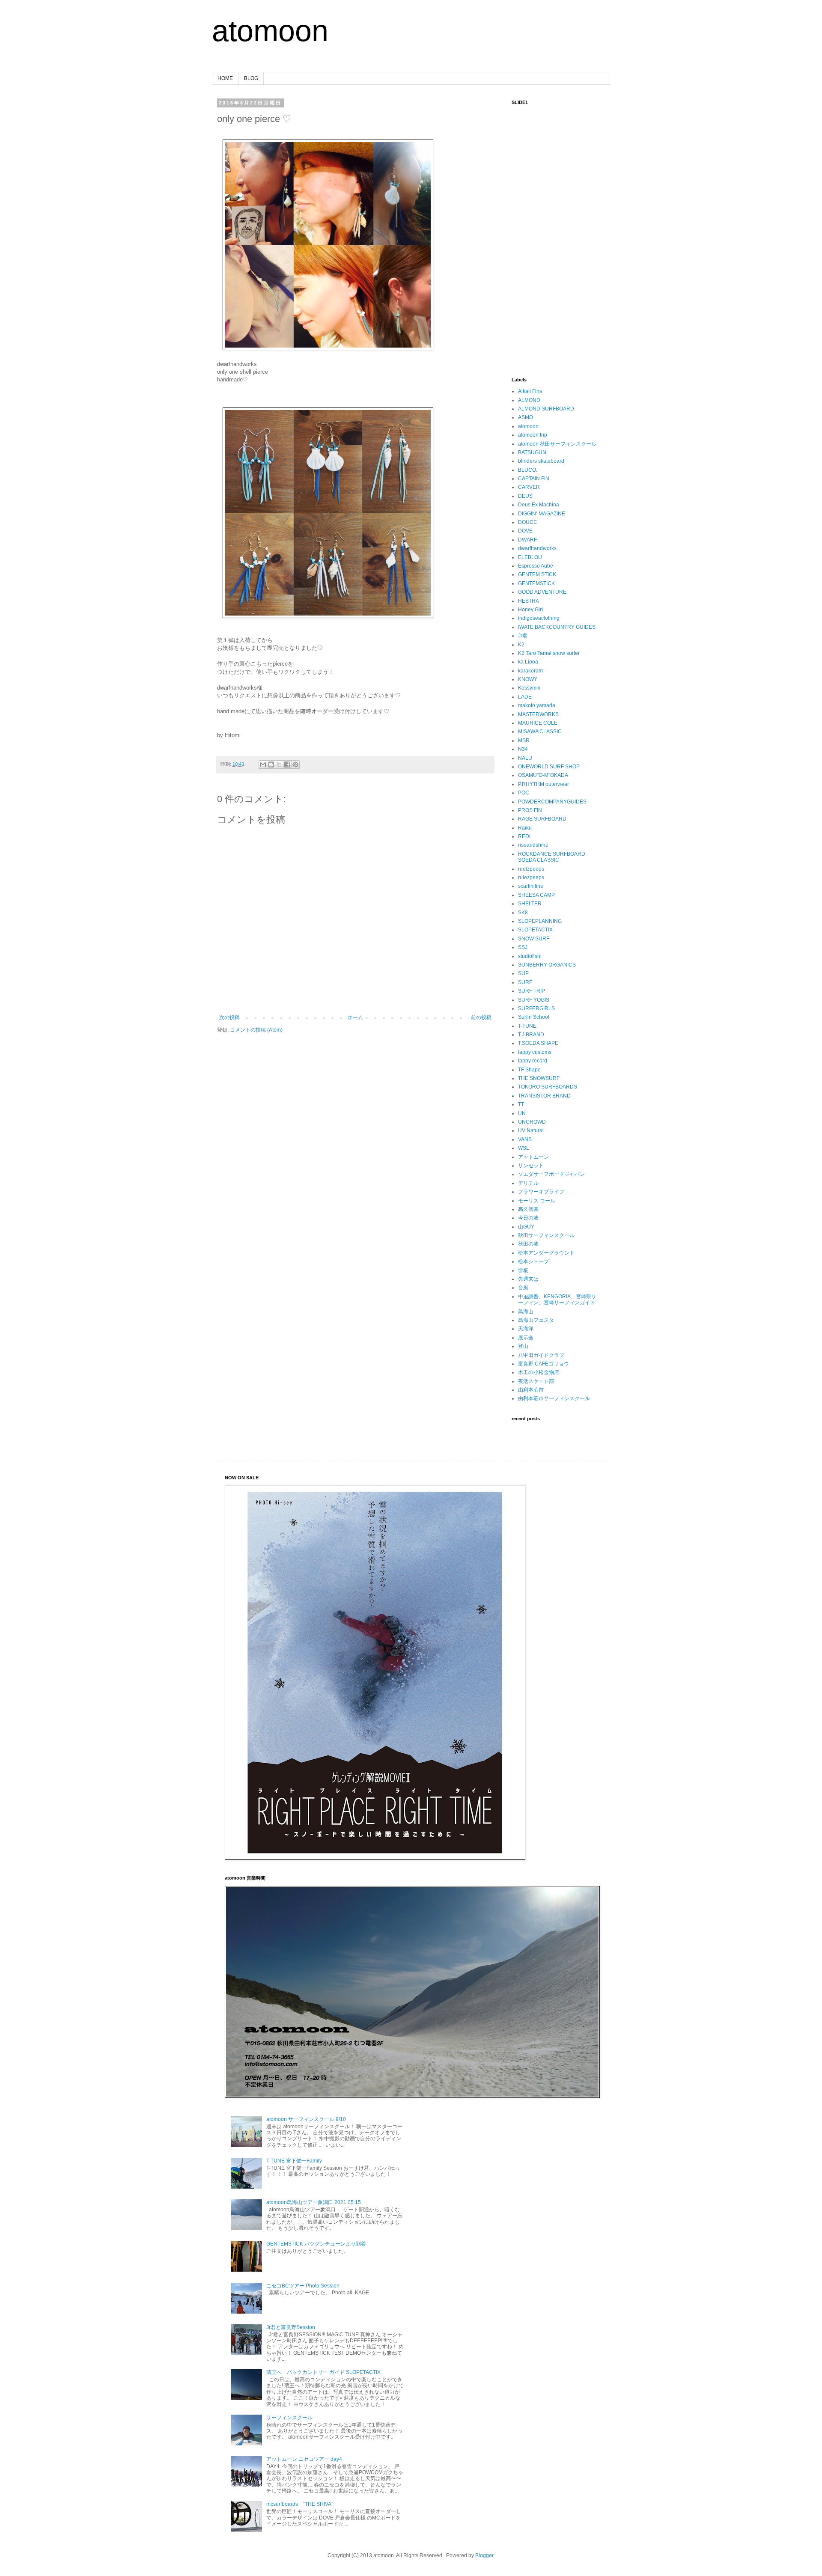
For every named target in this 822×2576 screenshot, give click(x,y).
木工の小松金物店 (539, 1372)
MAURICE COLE (538, 723)
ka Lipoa (528, 662)
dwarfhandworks (537, 548)
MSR (524, 741)
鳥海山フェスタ (536, 1320)
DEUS (525, 496)
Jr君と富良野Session (291, 2327)
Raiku (525, 828)
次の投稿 (229, 1017)
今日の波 (528, 1218)
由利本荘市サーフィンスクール (554, 1398)
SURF (525, 982)
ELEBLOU (530, 557)
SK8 (523, 913)
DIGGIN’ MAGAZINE (542, 514)
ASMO (526, 417)
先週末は (528, 1279)
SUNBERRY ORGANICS (547, 965)
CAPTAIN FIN (534, 479)
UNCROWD (532, 1122)
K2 (521, 645)
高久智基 (528, 1209)
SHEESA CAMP (536, 895)
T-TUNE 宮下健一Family (294, 2161)
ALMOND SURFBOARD (546, 409)
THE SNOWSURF (539, 1078)
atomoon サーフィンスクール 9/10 (306, 2119)
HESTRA (529, 601)
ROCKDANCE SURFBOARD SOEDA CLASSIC (552, 857)
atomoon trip (533, 435)
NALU (525, 758)
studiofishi (530, 956)
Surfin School (534, 1017)
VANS (525, 1139)
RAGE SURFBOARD (542, 819)
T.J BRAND (531, 1035)
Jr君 (523, 636)
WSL (524, 1148)
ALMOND (529, 400)
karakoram (530, 671)
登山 (523, 1346)
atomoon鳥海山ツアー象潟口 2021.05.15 (314, 2202)
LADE (525, 697)
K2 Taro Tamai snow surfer (549, 653)
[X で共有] (279, 764)
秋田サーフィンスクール (546, 1235)
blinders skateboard (541, 461)
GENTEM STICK (537, 574)
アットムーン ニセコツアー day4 (304, 2459)
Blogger (484, 2555)
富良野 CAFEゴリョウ (544, 1364)
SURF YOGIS (534, 1000)
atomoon (270, 31)
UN (522, 1113)
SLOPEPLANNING (540, 921)
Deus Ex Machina (539, 505)
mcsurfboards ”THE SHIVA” (300, 2504)
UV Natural (531, 1130)
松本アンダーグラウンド (546, 1253)
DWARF (527, 540)
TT (521, 1104)
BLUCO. (528, 470)
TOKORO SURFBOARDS (548, 1087)
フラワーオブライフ (541, 1192)
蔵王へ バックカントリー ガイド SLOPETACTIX (323, 2372)
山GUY (526, 1227)
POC (524, 793)
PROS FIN (530, 810)
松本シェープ (533, 1261)
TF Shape (529, 1070)
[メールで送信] (263, 764)
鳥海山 (526, 1312)
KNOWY (528, 679)
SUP (523, 973)
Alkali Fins (530, 391)
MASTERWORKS (538, 714)
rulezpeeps (531, 878)
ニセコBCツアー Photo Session (303, 2286)
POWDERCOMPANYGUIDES (552, 802)
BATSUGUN (532, 452)
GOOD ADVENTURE (542, 592)
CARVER (529, 487)
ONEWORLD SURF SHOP (549, 767)
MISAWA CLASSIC (540, 732)
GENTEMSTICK (536, 583)
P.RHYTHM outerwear (544, 784)
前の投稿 (481, 1017)
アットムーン (533, 1157)
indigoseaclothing (539, 618)
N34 (523, 749)
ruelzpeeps (531, 869)
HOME (225, 78)
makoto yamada (537, 705)
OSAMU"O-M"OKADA (543, 775)
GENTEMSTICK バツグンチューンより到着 (316, 2244)
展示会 (526, 1338)
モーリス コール (537, 1201)
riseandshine (533, 845)
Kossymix (529, 688)
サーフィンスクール (289, 2418)
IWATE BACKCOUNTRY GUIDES (557, 627)
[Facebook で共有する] (287, 764)
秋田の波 (528, 1244)
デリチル (528, 1183)
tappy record (533, 1061)
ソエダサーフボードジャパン (551, 1174)
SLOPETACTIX (535, 930)
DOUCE (527, 522)
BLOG (251, 78)
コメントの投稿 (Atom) (256, 1030)
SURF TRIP (532, 991)
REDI (524, 836)
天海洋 (526, 1329)
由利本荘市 (531, 1390)
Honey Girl (530, 610)
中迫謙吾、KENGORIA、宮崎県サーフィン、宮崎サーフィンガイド (557, 1300)
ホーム (355, 1017)
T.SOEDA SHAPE (538, 1043)
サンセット (531, 1166)
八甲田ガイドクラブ (541, 1355)
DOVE (525, 531)
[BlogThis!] (271, 764)
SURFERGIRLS (536, 1008)
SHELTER (530, 904)
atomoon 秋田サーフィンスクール (557, 444)
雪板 (523, 1270)
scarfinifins (530, 886)
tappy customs (535, 1052)
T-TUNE (527, 1026)
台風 (523, 1288)
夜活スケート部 (536, 1381)
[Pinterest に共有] (295, 764)
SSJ (523, 947)
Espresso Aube (536, 566)
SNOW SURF (534, 939)
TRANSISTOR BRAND (544, 1096)
